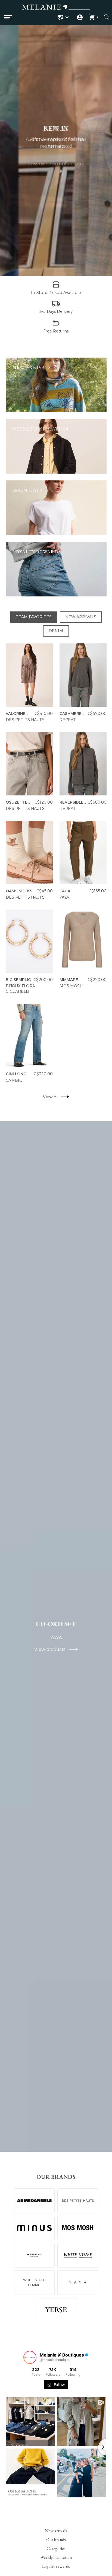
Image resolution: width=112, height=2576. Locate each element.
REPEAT (67, 720)
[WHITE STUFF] (78, 2255)
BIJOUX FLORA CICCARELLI (20, 989)
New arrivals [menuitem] (56, 2531)
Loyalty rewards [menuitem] (56, 2566)
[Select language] (64, 17)
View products (52, 1649)
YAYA (64, 897)
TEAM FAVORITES (34, 617)
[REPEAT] (34, 2255)
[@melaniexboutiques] (30, 2357)
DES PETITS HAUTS (25, 720)
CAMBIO (14, 1080)
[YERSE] (56, 2310)
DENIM (56, 631)
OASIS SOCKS (19, 891)
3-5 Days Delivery (56, 311)
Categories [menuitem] (56, 2548)
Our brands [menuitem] (56, 2540)
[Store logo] (56, 8)
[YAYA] (78, 2283)
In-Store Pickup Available (56, 292)
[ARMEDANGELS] (34, 2201)
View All (50, 1097)
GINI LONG (16, 1074)
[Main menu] (8, 17)
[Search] (107, 17)
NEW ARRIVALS (81, 617)
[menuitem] (64, 17)
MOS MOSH (71, 986)
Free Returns (56, 331)
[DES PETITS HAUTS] (78, 2201)
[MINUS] (34, 2228)
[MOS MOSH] (78, 2228)
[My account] (80, 17)
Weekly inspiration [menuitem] (56, 2557)
